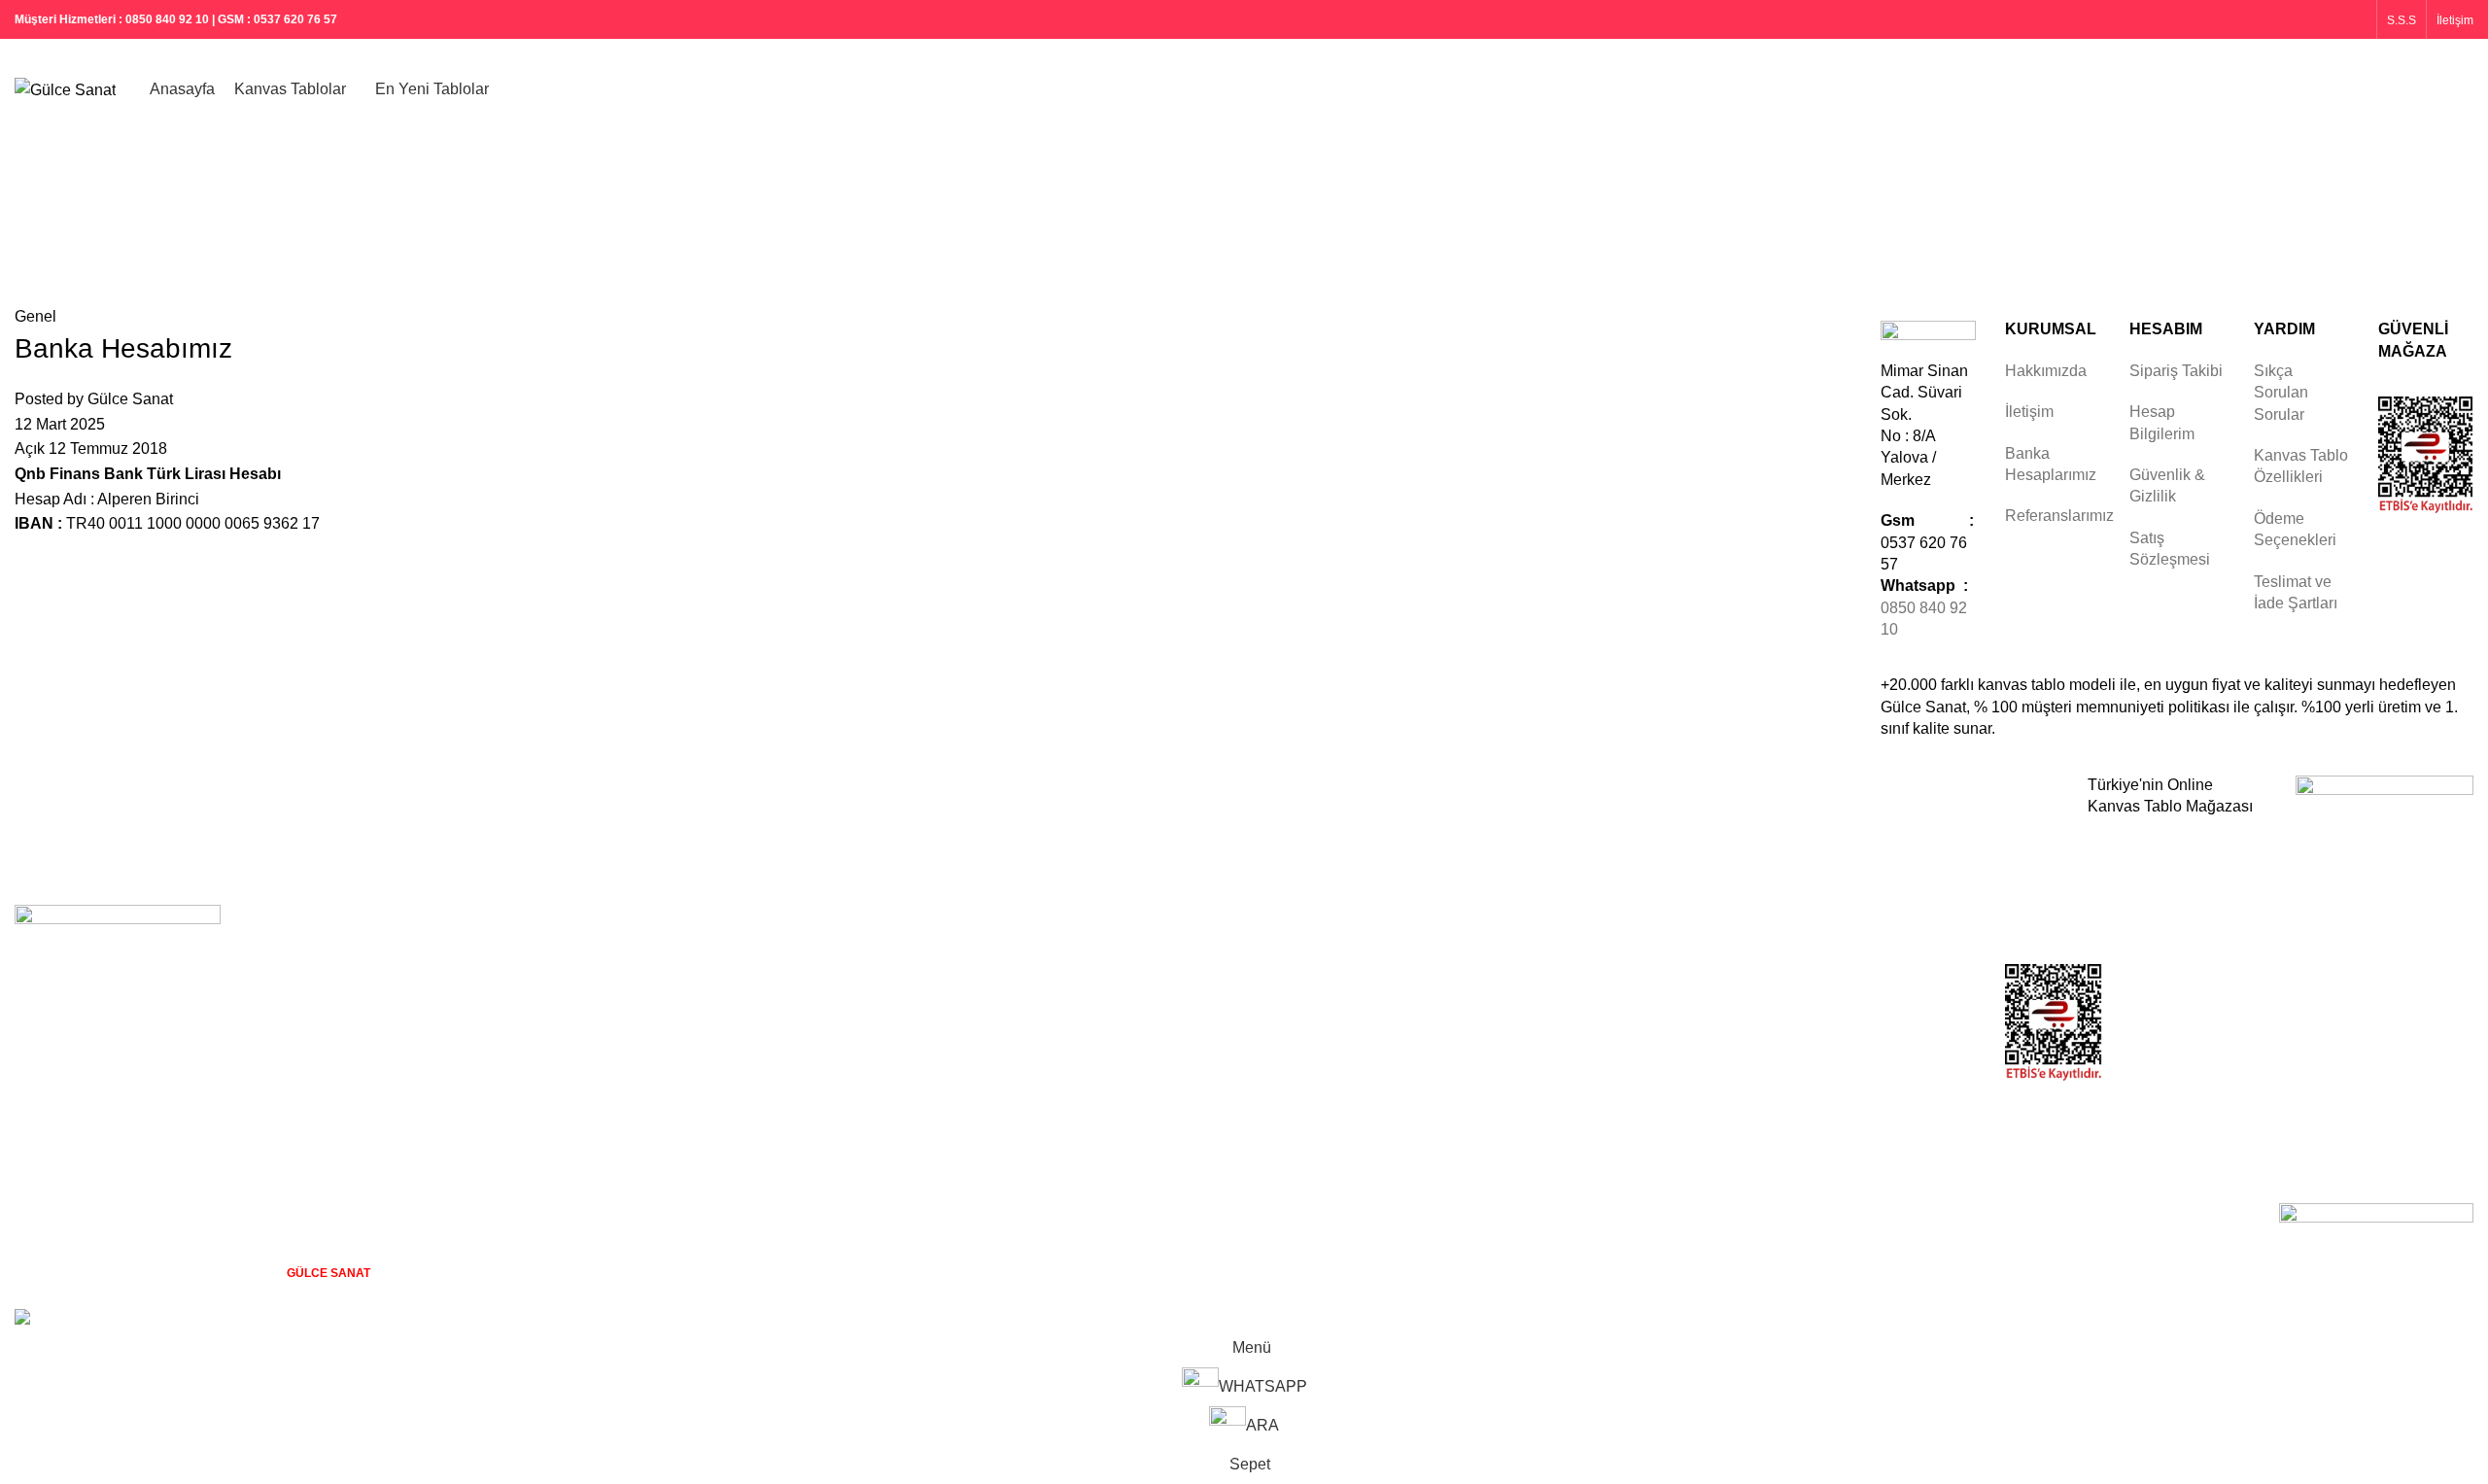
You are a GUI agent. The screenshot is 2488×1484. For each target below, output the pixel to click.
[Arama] (2426, 90)
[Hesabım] (2391, 90)
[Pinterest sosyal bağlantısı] (2329, 19)
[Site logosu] (65, 89)
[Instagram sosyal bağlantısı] (2305, 19)
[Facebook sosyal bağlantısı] (2281, 19)
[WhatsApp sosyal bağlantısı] (2354, 19)
